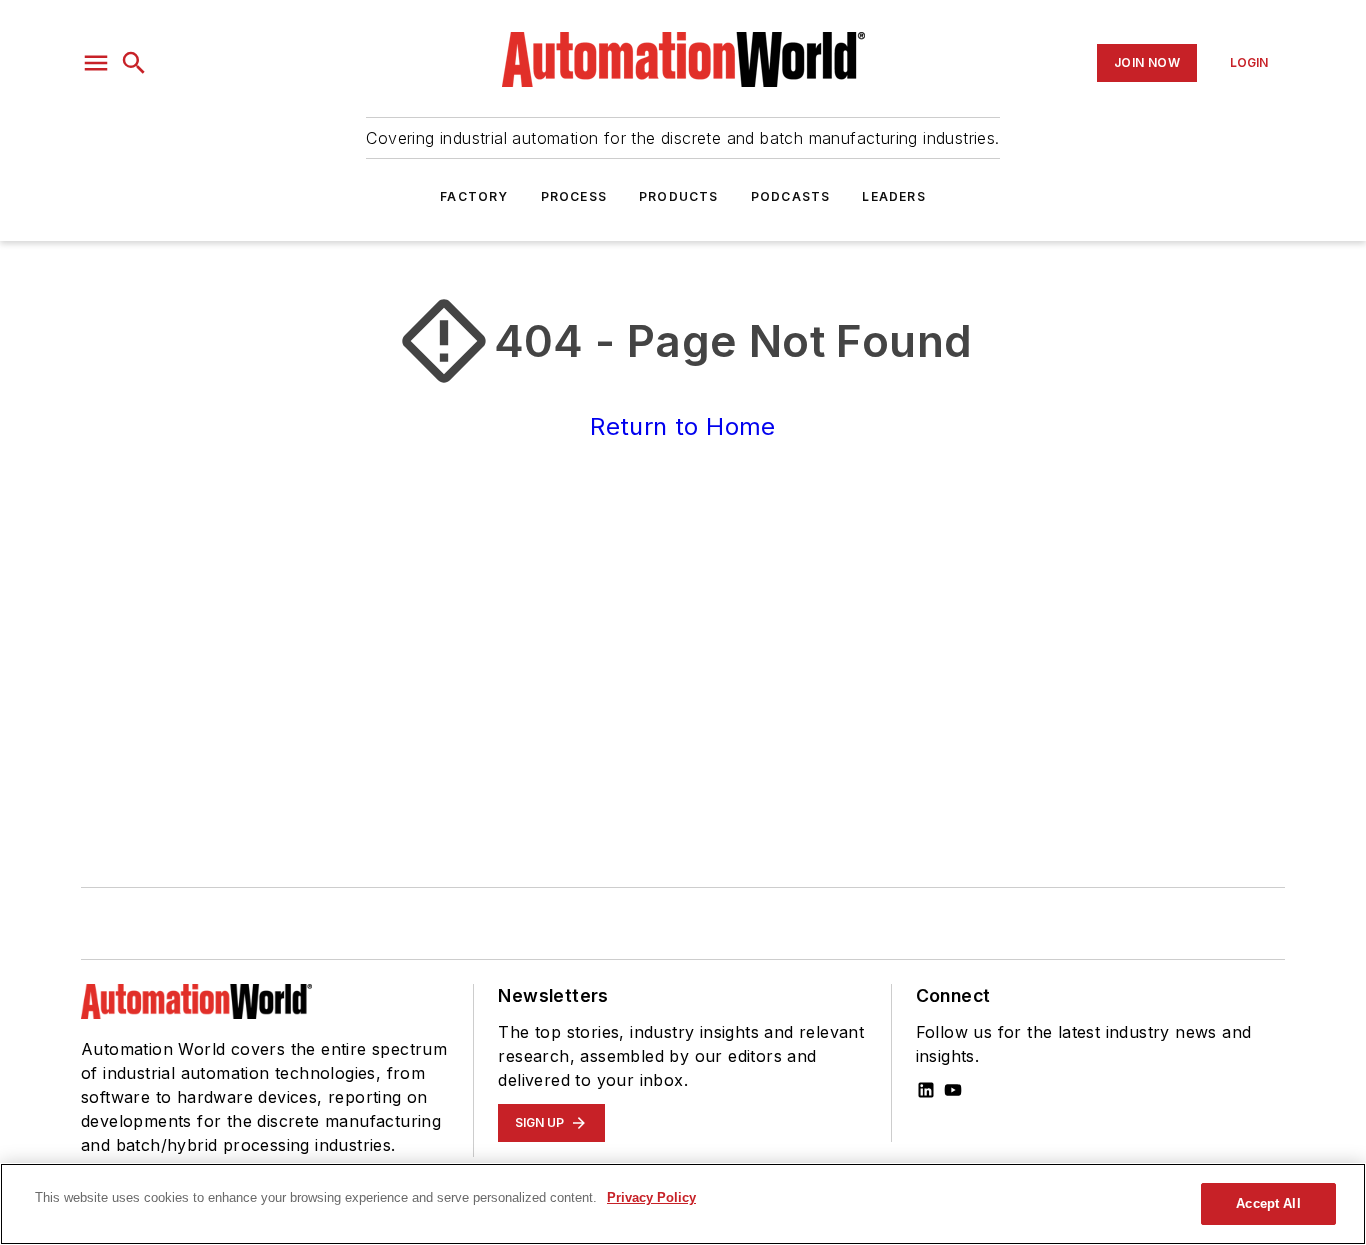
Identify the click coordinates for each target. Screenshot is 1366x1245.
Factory (474, 196)
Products (679, 196)
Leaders (893, 196)
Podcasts (791, 196)
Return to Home (683, 426)
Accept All (1268, 1203)
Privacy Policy (651, 1197)
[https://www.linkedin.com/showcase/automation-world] (926, 1090)
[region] (683, 1204)
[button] (96, 63)
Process (574, 196)
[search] (134, 63)
